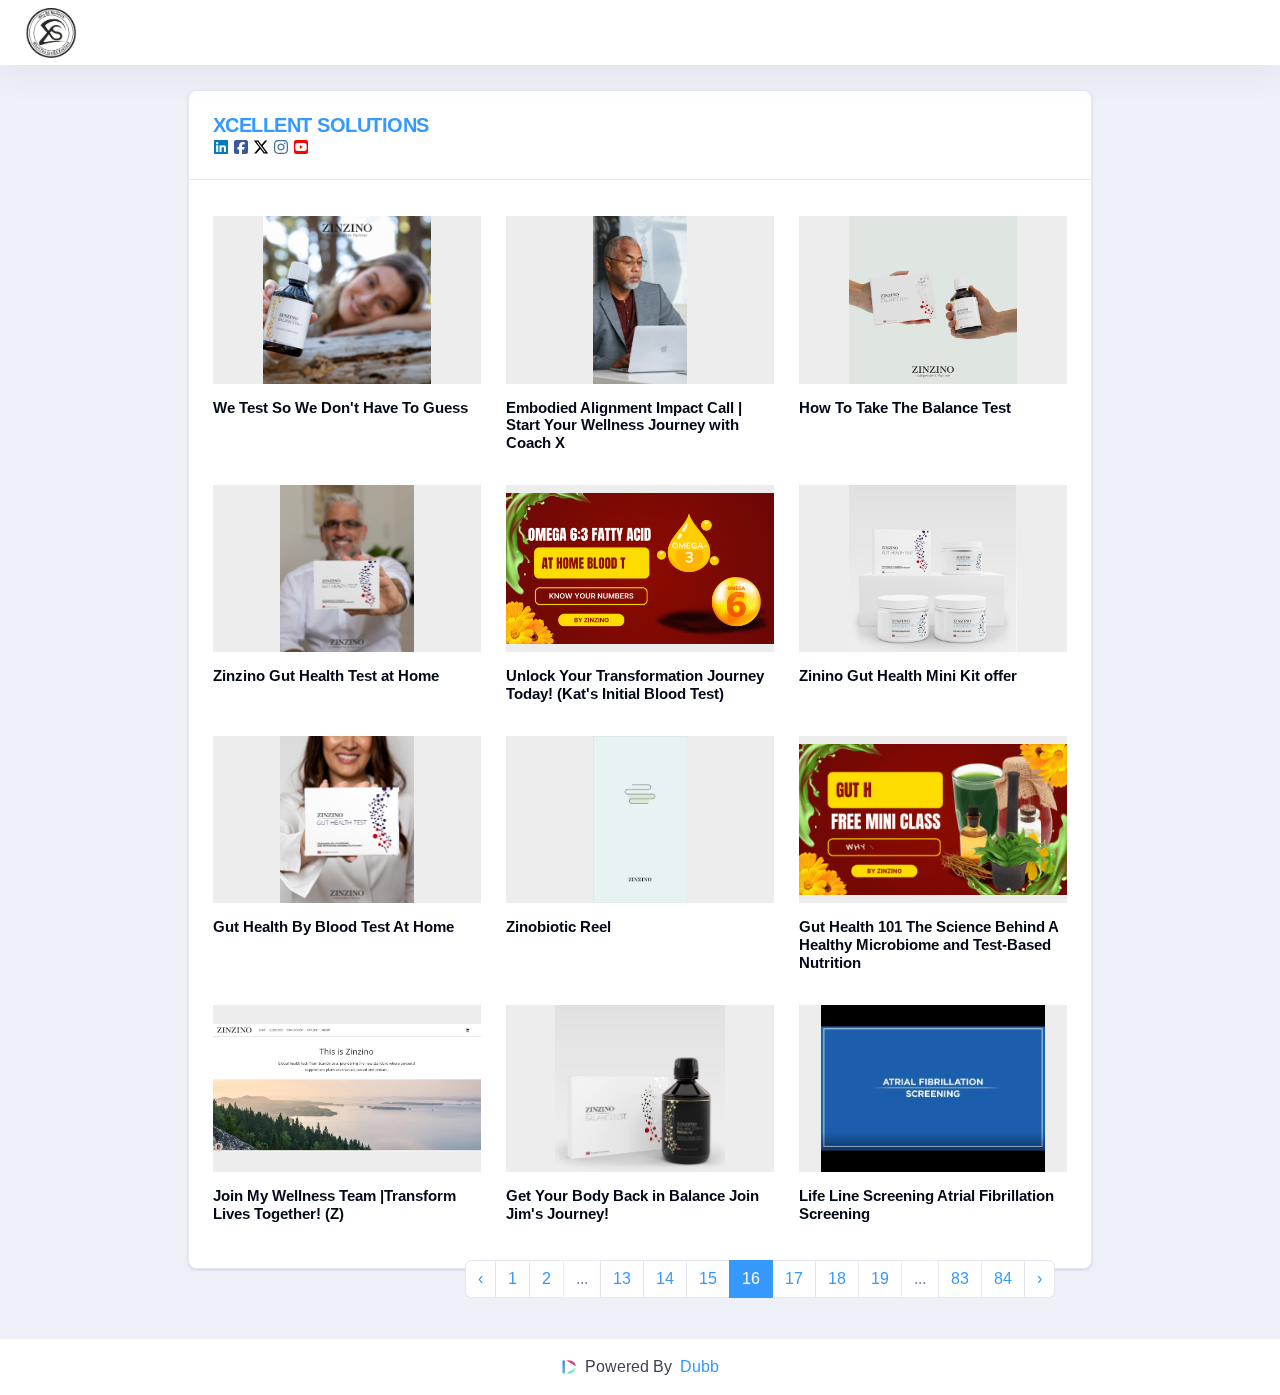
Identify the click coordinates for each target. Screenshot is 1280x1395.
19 (880, 1278)
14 (665, 1278)
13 (622, 1278)
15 (708, 1278)
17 (794, 1278)
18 (837, 1278)
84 (1003, 1278)
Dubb (699, 1366)
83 (960, 1278)
